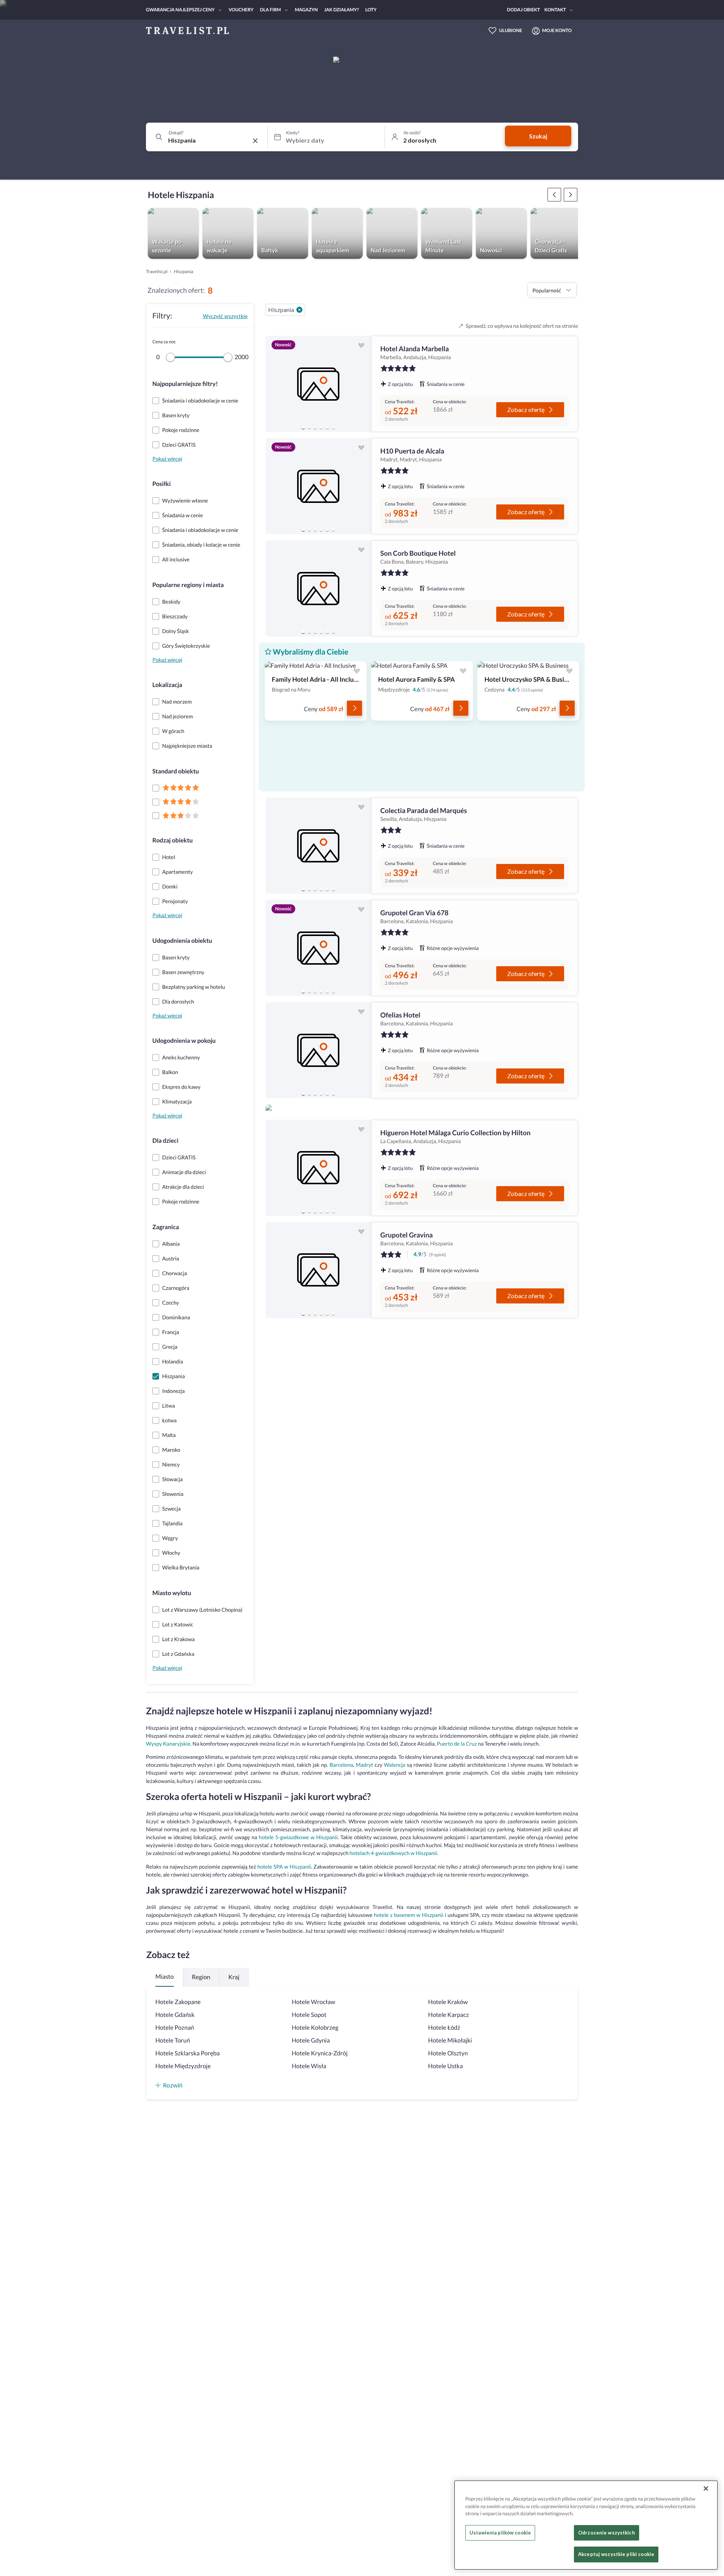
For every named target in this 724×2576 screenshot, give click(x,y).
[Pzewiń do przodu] (554, 195)
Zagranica (166, 1227)
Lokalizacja (167, 685)
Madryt (364, 1765)
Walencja (395, 1765)
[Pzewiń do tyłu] (571, 195)
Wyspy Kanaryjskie (168, 1744)
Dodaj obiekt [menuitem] (524, 10)
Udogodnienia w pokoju (184, 1041)
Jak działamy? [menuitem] (342, 10)
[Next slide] (362, 384)
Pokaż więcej (167, 459)
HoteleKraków (448, 2002)
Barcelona (341, 1765)
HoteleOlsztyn (448, 2053)
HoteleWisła (309, 2066)
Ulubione (511, 30)
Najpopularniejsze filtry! (185, 384)
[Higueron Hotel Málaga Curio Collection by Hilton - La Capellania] (318, 1168)
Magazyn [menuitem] (306, 10)
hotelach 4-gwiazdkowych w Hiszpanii (393, 1853)
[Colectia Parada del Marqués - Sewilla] (318, 846)
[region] (318, 384)
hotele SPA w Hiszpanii (284, 1867)
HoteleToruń (173, 2040)
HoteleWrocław (314, 2002)
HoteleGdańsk (175, 2015)
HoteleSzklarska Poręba (188, 2053)
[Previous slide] (275, 384)
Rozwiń (173, 2085)
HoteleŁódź (444, 2028)
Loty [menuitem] (371, 10)
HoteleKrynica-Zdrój (320, 2053)
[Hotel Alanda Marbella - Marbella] (318, 384)
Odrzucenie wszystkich (607, 2533)
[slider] (170, 357)
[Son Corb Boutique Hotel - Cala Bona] (318, 588)
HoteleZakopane (178, 2002)
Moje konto (557, 30)
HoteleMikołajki (450, 2040)
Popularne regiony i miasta (188, 585)
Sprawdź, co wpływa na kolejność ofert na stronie (522, 326)
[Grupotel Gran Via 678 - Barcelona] (318, 948)
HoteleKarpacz (448, 2015)
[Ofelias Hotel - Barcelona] (318, 1050)
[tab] (303, 427)
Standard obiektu (176, 771)
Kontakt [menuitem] (555, 10)
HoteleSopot (309, 2015)
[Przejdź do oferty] (354, 708)
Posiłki (162, 484)
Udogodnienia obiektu (182, 941)
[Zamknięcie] (706, 2488)
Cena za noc (164, 342)
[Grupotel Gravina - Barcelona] (318, 1270)
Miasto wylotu (172, 1593)
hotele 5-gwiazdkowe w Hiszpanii (298, 1837)
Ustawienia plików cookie (500, 2533)
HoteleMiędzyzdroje (183, 2066)
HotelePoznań (175, 2028)
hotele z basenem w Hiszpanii (408, 1915)
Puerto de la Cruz (457, 1744)
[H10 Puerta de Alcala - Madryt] (318, 486)
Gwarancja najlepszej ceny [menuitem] (180, 10)
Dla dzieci (165, 1141)
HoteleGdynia (311, 2040)
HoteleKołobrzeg (315, 2028)
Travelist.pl (157, 271)
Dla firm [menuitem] (270, 10)
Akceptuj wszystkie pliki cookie (616, 2554)
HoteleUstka (445, 2066)
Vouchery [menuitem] (241, 10)
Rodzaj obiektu (173, 840)
